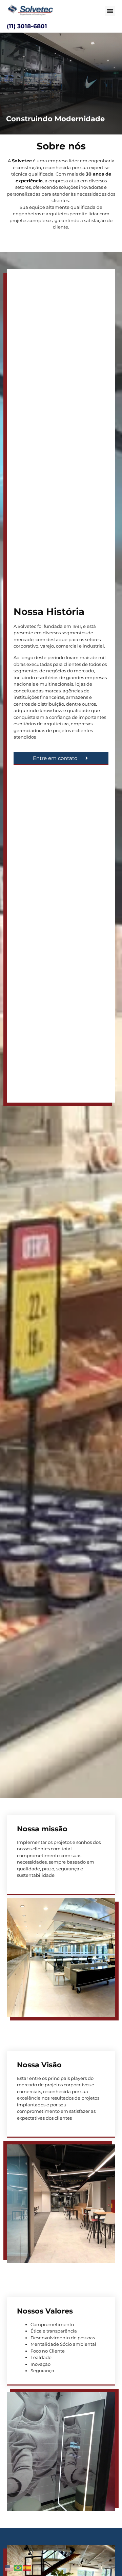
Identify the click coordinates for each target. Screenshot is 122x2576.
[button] (110, 11)
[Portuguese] (18, 2567)
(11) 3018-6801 (27, 26)
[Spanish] (27, 2567)
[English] (9, 2567)
